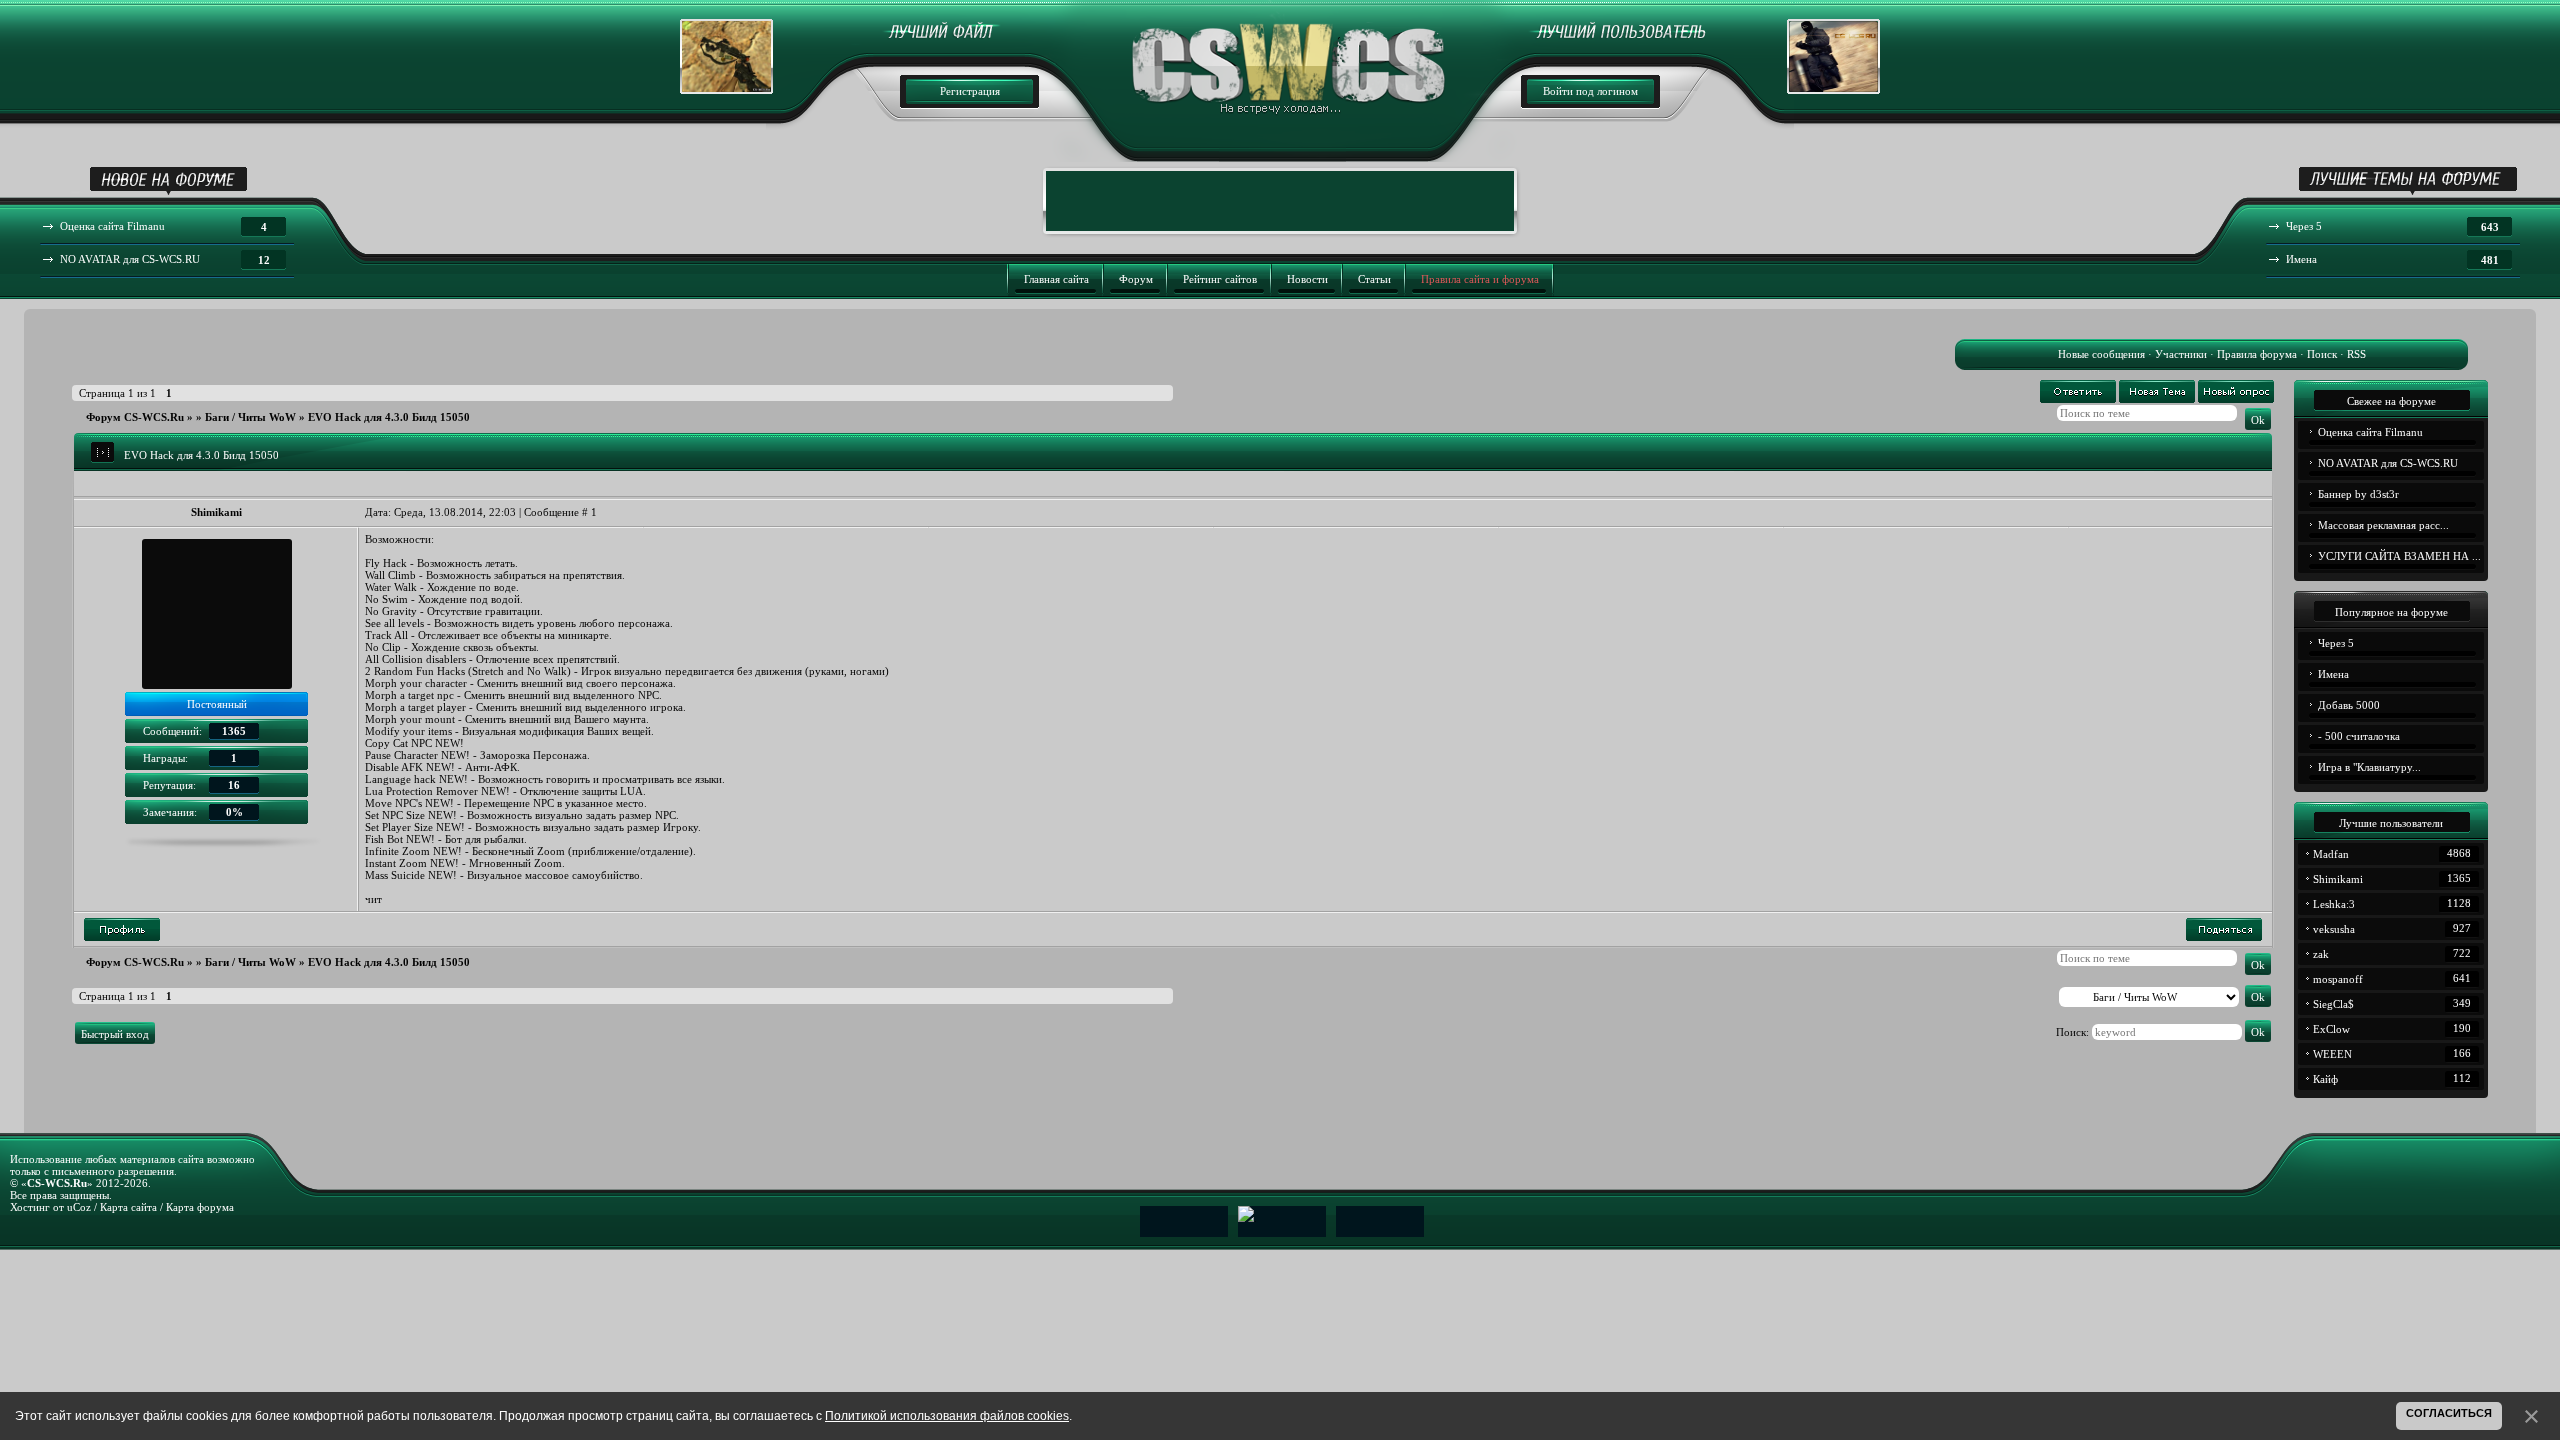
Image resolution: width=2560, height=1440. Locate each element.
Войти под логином (1590, 91)
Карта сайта (128, 1207)
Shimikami (216, 512)
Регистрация (970, 91)
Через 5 (2336, 643)
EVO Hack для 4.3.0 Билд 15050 (389, 417)
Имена (2333, 674)
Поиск (2322, 354)
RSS (2356, 354)
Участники (2181, 354)
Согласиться (2449, 1413)
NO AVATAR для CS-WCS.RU (2388, 463)
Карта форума (200, 1207)
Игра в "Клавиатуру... (2369, 767)
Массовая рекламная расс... (2383, 525)
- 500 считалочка (2359, 736)
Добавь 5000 (2349, 705)
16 (234, 785)
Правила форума (2257, 354)
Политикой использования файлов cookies (947, 1416)
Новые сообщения (2101, 354)
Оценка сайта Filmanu (2370, 432)
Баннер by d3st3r (2358, 494)
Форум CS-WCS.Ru (135, 417)
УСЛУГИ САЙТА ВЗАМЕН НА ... (2399, 556)
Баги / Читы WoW (250, 417)
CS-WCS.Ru (57, 1183)
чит (373, 899)
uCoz (79, 1207)
